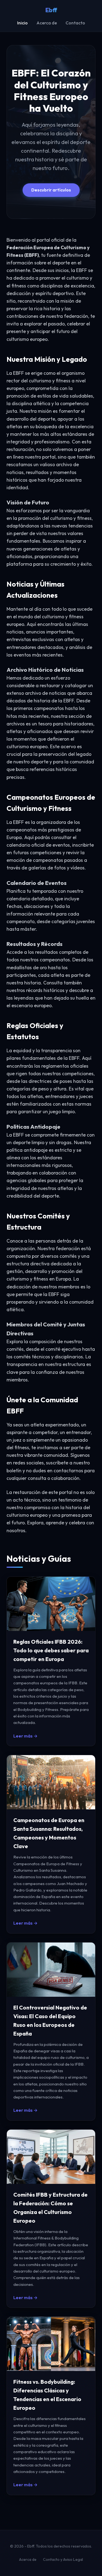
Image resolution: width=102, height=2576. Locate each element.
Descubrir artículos (51, 190)
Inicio (22, 23)
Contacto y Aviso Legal (63, 2559)
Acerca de (47, 23)
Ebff (51, 10)
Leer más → (25, 1736)
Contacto (75, 23)
